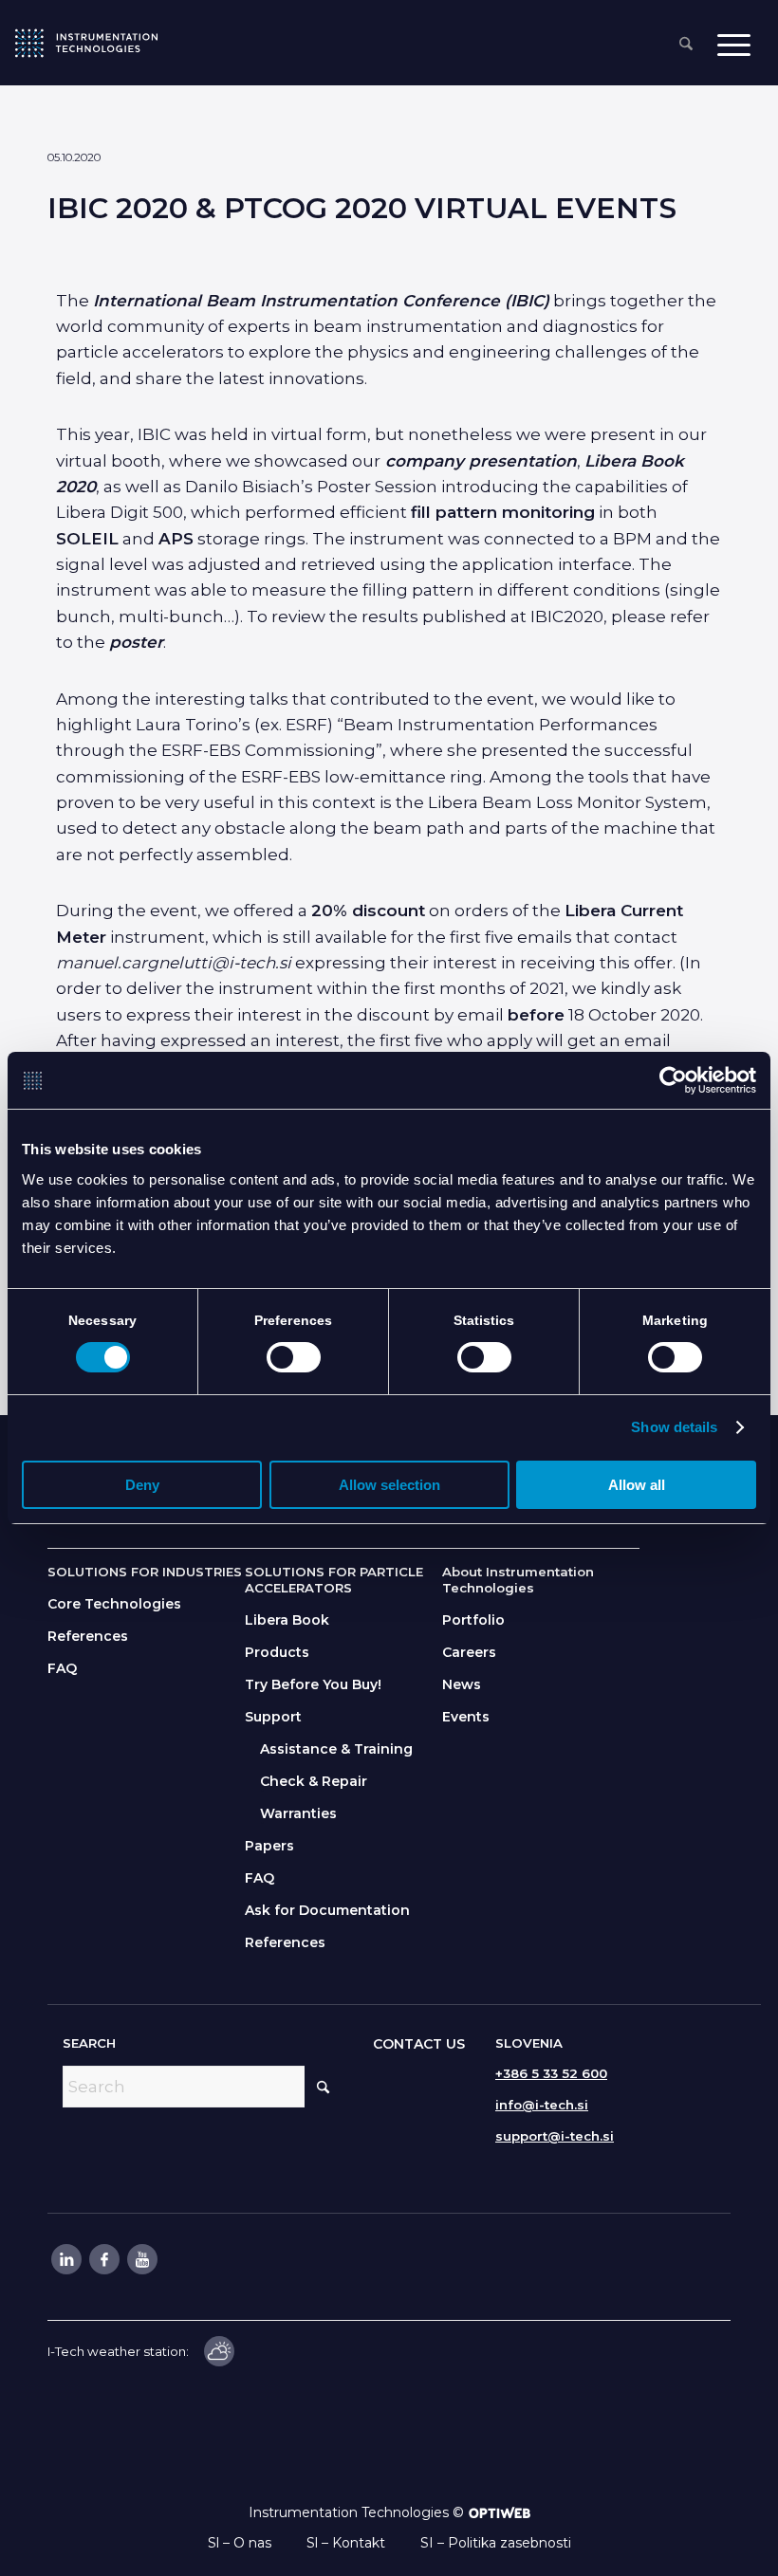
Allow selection (389, 1485)
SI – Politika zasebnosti (496, 2543)
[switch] (294, 1357)
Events (466, 1717)
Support (273, 1717)
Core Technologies (114, 1604)
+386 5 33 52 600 (551, 2073)
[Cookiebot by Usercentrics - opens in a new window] (673, 1080)
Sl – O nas (240, 2543)
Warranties (298, 1813)
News (462, 1684)
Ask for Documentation (327, 1910)
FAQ (62, 1668)
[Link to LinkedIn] (65, 2259)
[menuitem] (686, 45)
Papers (269, 1846)
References (88, 1636)
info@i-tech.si (542, 2105)
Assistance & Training (336, 1749)
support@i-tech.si (555, 2136)
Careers (469, 1652)
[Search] (686, 45)
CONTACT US (419, 2044)
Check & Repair (314, 1781)
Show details (674, 1427)
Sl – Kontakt (346, 2543)
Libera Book (287, 1620)
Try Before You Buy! (313, 1684)
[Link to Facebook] (103, 2259)
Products (277, 1652)
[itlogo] (86, 43)
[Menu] (734, 44)
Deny (142, 1485)
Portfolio (473, 1620)
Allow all (637, 1485)
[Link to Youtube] (141, 2259)
